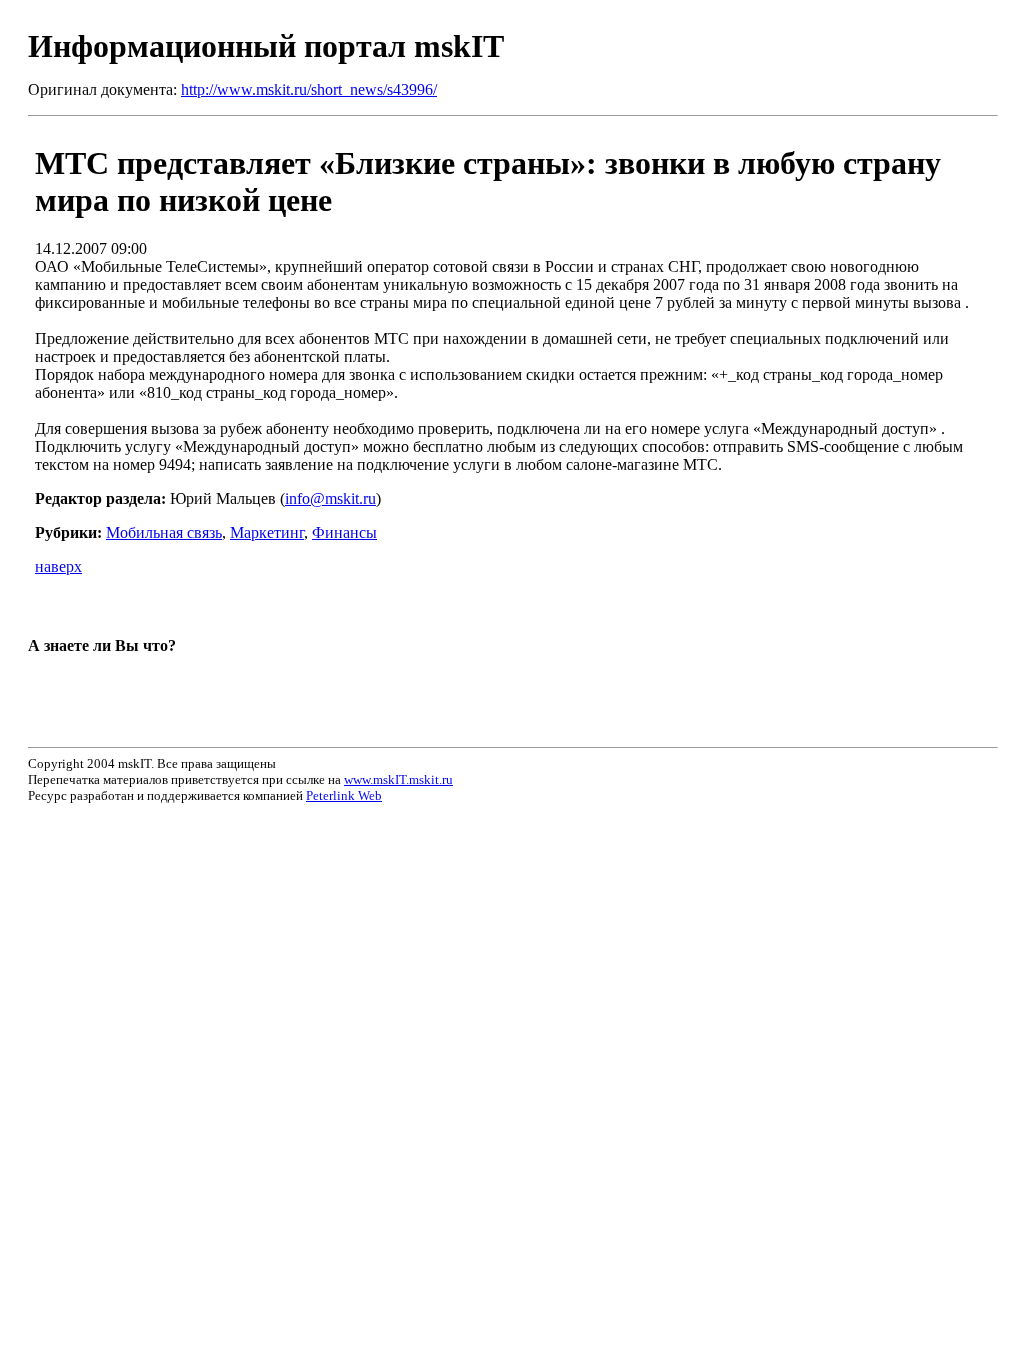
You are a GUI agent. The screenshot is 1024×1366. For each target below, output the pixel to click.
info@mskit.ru (330, 498)
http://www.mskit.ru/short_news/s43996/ (309, 89)
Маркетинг (267, 532)
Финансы (344, 532)
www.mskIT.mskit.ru (398, 779)
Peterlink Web (344, 795)
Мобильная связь (164, 532)
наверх (58, 566)
